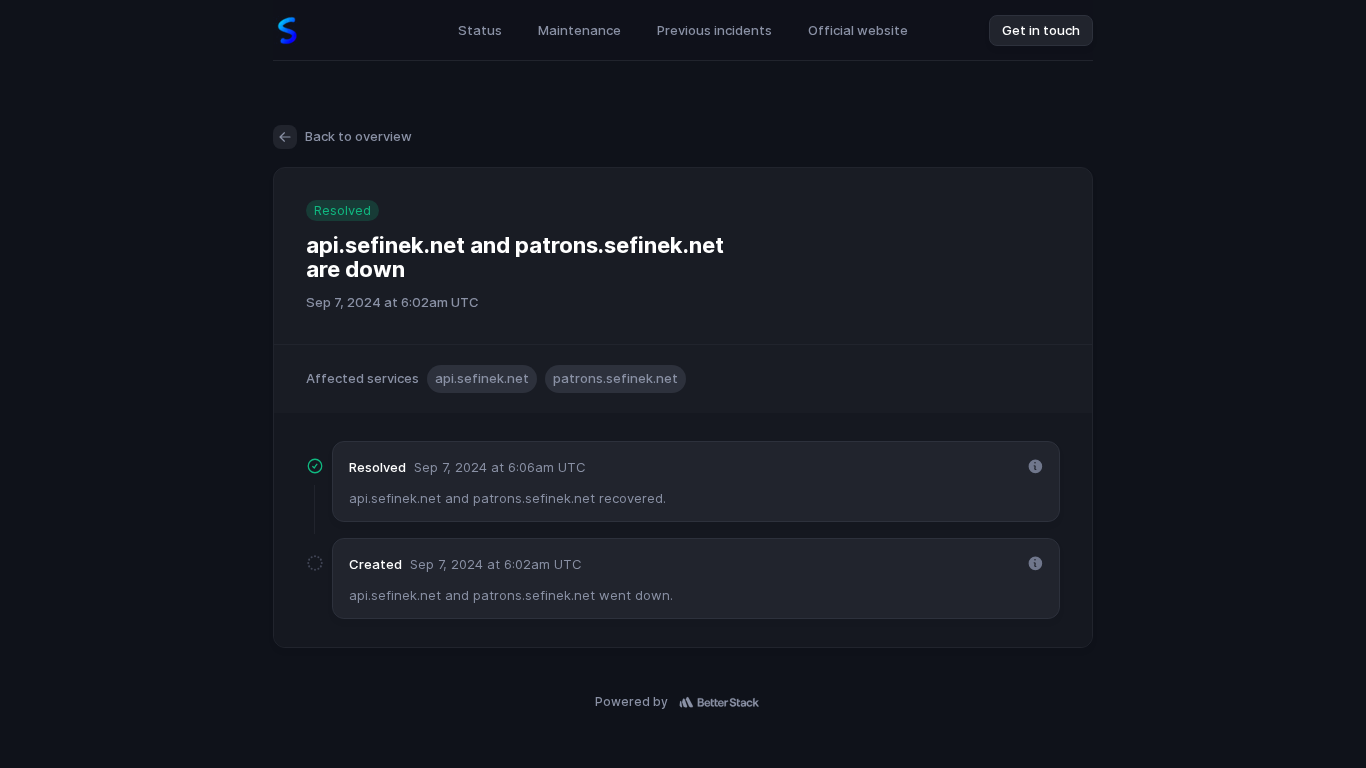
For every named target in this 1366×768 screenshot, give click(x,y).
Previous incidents (714, 30)
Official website (858, 30)
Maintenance (579, 30)
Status (480, 30)
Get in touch (1041, 30)
